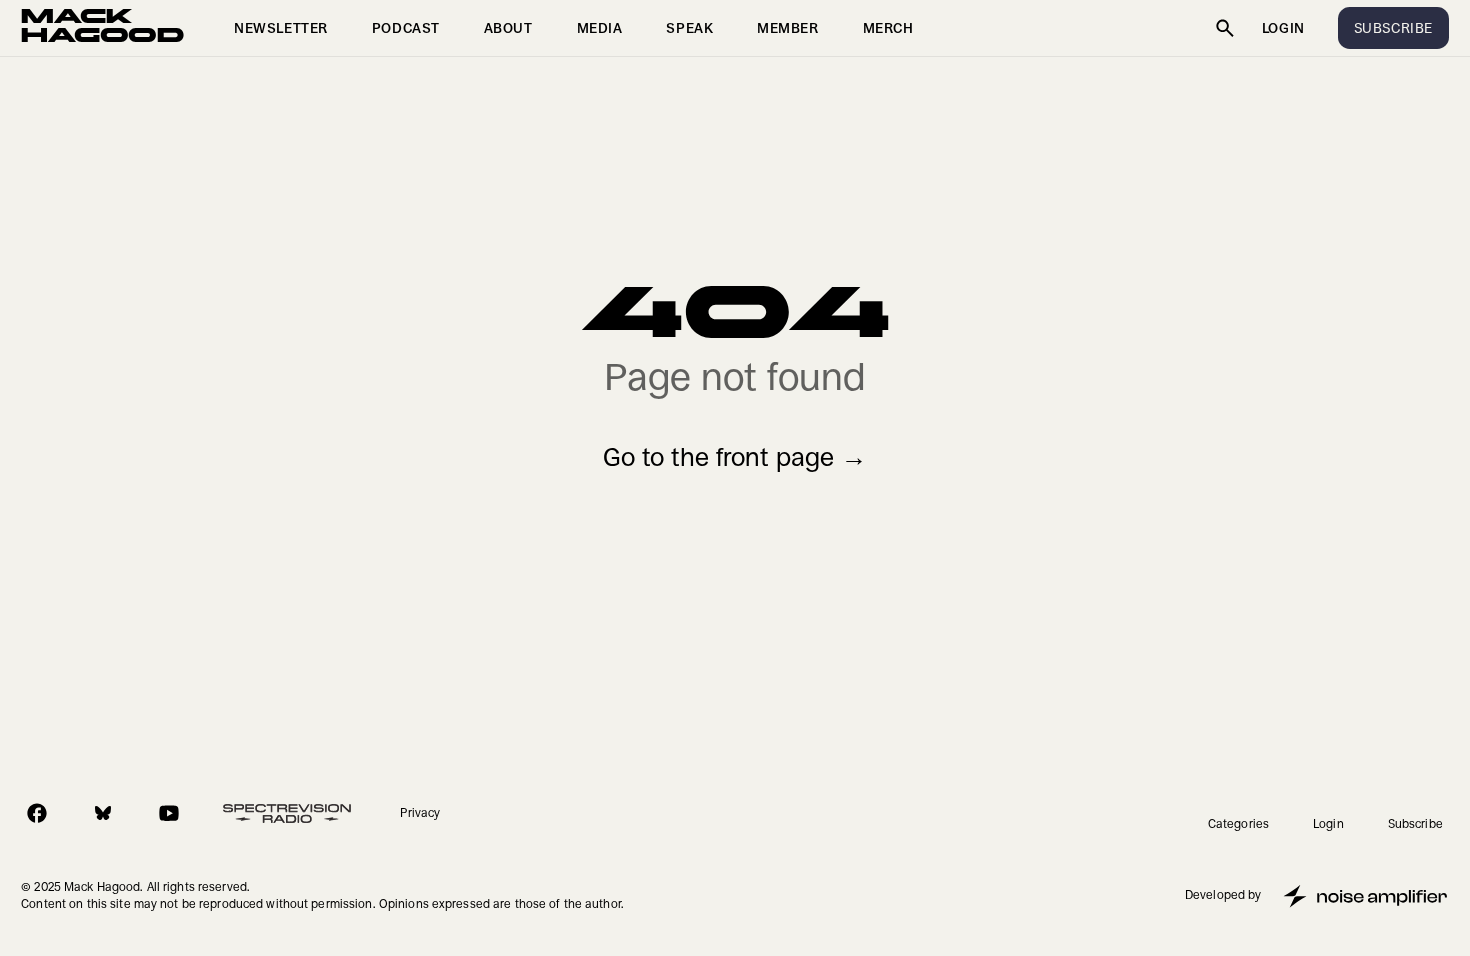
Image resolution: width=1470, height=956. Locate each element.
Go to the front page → (735, 457)
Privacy (420, 813)
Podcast (406, 28)
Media (600, 28)
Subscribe (1415, 824)
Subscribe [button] (1393, 28)
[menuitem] (281, 28)
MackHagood (102, 28)
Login (1283, 28)
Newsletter (281, 28)
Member (787, 28)
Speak (689, 28)
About (508, 28)
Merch (888, 28)
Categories (1238, 824)
